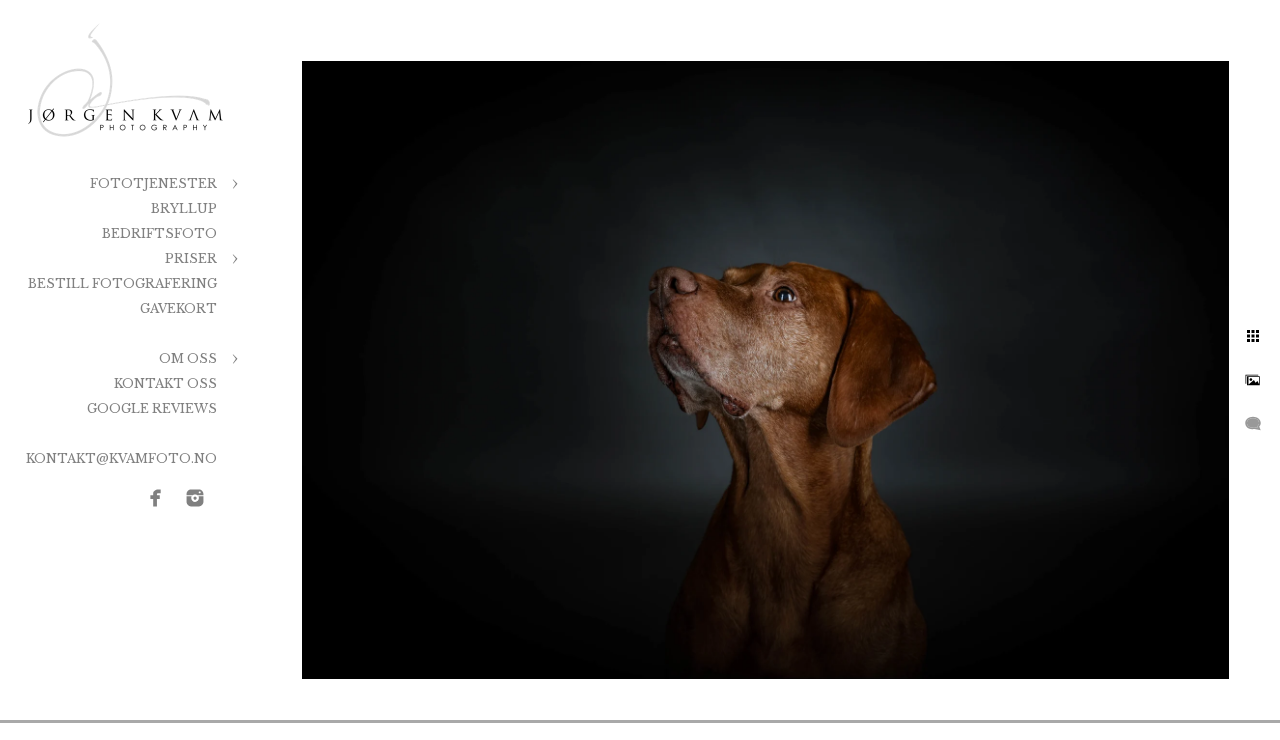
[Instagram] (195, 498)
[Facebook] (156, 498)
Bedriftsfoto (159, 233)
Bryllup (184, 208)
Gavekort (178, 308)
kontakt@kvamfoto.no (121, 458)
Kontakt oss (165, 383)
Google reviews (152, 408)
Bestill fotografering (122, 283)
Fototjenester (153, 183)
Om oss (188, 358)
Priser (191, 258)
